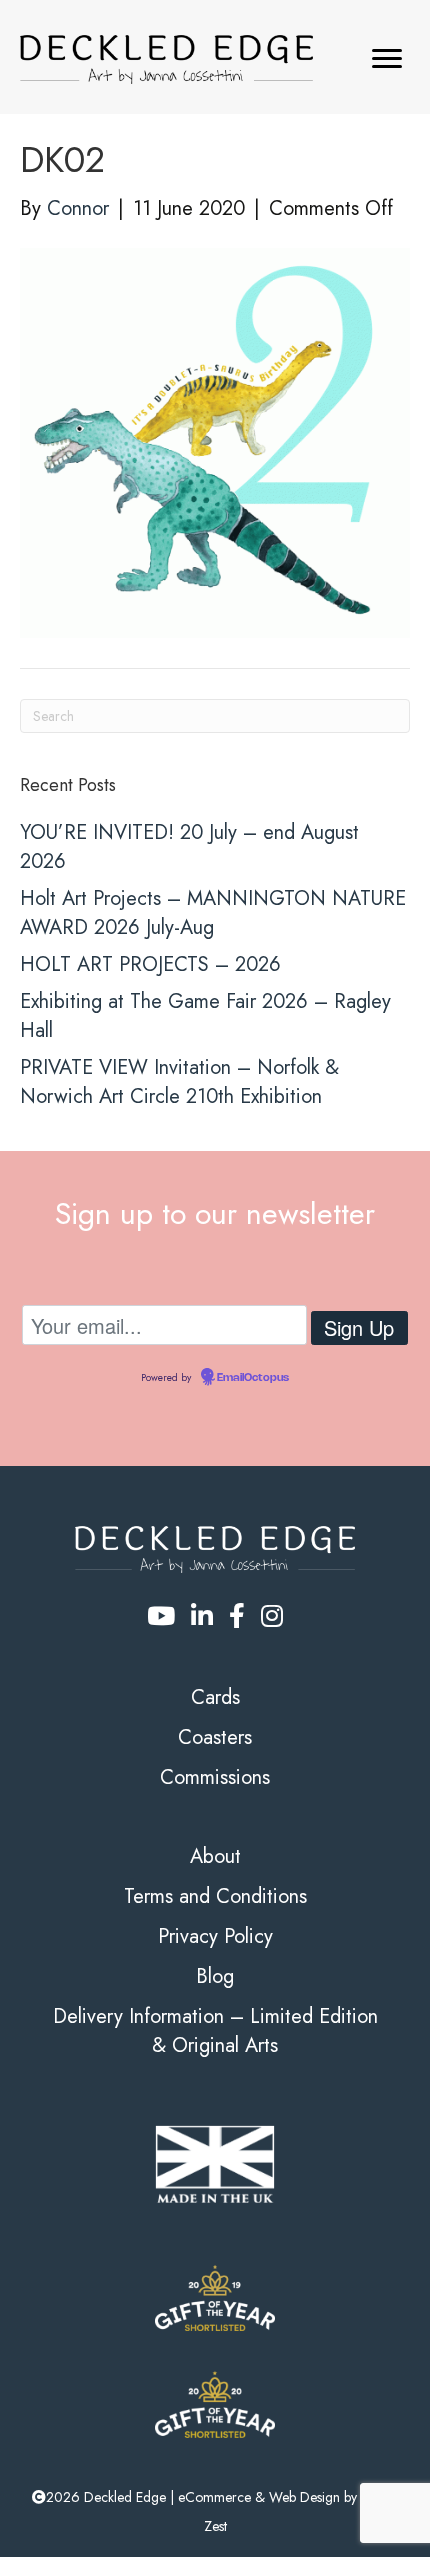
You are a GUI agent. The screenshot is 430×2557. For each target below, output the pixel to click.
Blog (215, 1976)
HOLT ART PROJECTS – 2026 (150, 964)
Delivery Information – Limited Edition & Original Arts (215, 2031)
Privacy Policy (215, 1936)
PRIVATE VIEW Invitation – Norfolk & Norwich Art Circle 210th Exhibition (179, 1082)
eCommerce (214, 2497)
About (215, 1856)
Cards (215, 1697)
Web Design (304, 2497)
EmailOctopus (253, 1378)
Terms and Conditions (215, 1896)
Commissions (215, 1777)
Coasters (215, 1737)
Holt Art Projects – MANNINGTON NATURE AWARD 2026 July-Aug (213, 913)
